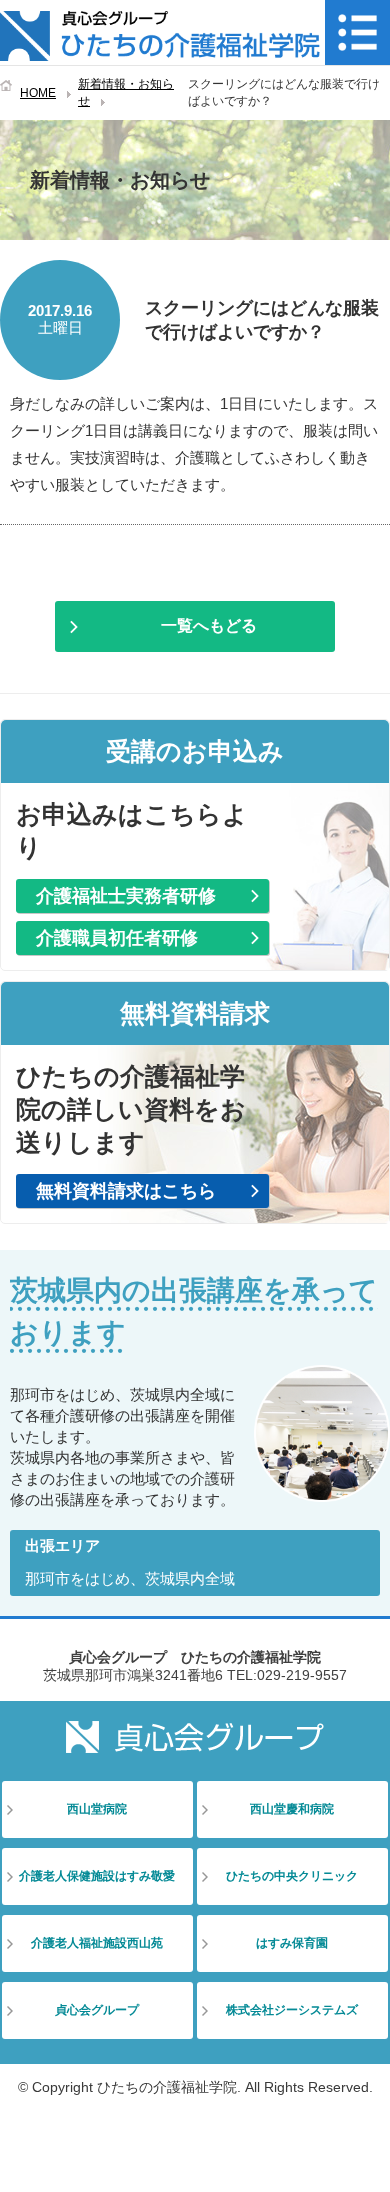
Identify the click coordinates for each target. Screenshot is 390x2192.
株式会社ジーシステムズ (292, 2010)
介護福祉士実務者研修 (126, 896)
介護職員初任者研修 (117, 938)
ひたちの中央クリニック (292, 1876)
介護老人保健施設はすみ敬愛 (97, 1876)
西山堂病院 (97, 1809)
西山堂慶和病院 (292, 1809)
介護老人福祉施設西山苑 (97, 1943)
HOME (38, 93)
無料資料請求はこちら (126, 1191)
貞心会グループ (97, 2010)
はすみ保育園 (292, 1943)
